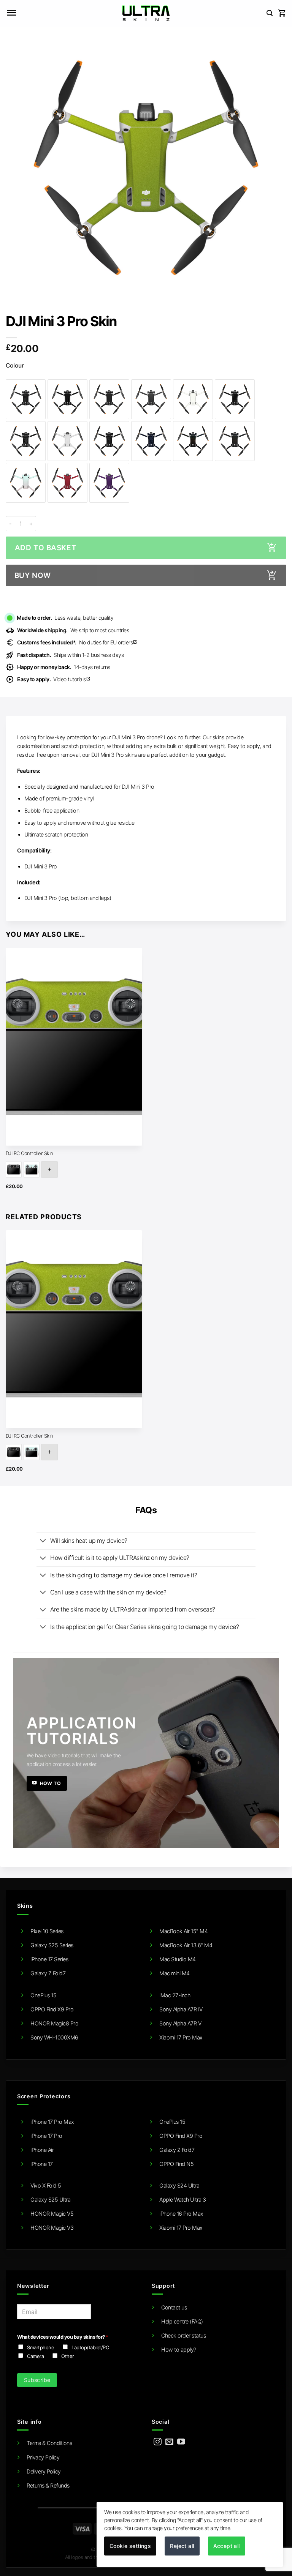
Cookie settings (130, 2546)
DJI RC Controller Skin (29, 1153)
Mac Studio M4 (178, 1959)
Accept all (227, 2546)
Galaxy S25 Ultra (50, 2200)
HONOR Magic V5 (52, 2214)
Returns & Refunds (48, 2485)
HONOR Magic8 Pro (54, 2023)
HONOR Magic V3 (52, 2228)
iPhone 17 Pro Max (52, 2122)
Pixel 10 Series (47, 1931)
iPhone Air (42, 2150)
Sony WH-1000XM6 (54, 2037)
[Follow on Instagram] (158, 2442)
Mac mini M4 (175, 1973)
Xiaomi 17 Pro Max (181, 2037)
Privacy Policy (43, 2457)
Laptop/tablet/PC (90, 2347)
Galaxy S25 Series (52, 1945)
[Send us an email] (169, 2442)
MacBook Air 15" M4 (183, 1931)
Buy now (33, 575)
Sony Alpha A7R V (180, 2023)
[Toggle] (43, 1541)
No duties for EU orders (77, 642)
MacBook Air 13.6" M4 (186, 1945)
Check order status (183, 2335)
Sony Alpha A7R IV (181, 2009)
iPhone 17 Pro (46, 2136)
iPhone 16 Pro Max (181, 2214)
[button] (11, 13)
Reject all (182, 2546)
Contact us (174, 2307)
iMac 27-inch (175, 1995)
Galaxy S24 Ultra (179, 2185)
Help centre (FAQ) (182, 2321)
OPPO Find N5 (176, 2164)
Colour (15, 366)
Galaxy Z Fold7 (48, 1973)
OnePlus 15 (43, 1995)
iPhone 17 (42, 2164)
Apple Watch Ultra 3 (183, 2200)
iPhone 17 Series (49, 1959)
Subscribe (37, 2380)
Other (68, 2356)
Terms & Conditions (49, 2443)
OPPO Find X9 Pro (52, 2009)
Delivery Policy (44, 2471)
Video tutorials (54, 679)
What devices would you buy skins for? (63, 2337)
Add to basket (46, 548)
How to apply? (179, 2349)
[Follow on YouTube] (181, 2442)
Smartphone (40, 2347)
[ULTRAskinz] (146, 13)
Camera (35, 2356)
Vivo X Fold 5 (46, 2185)
